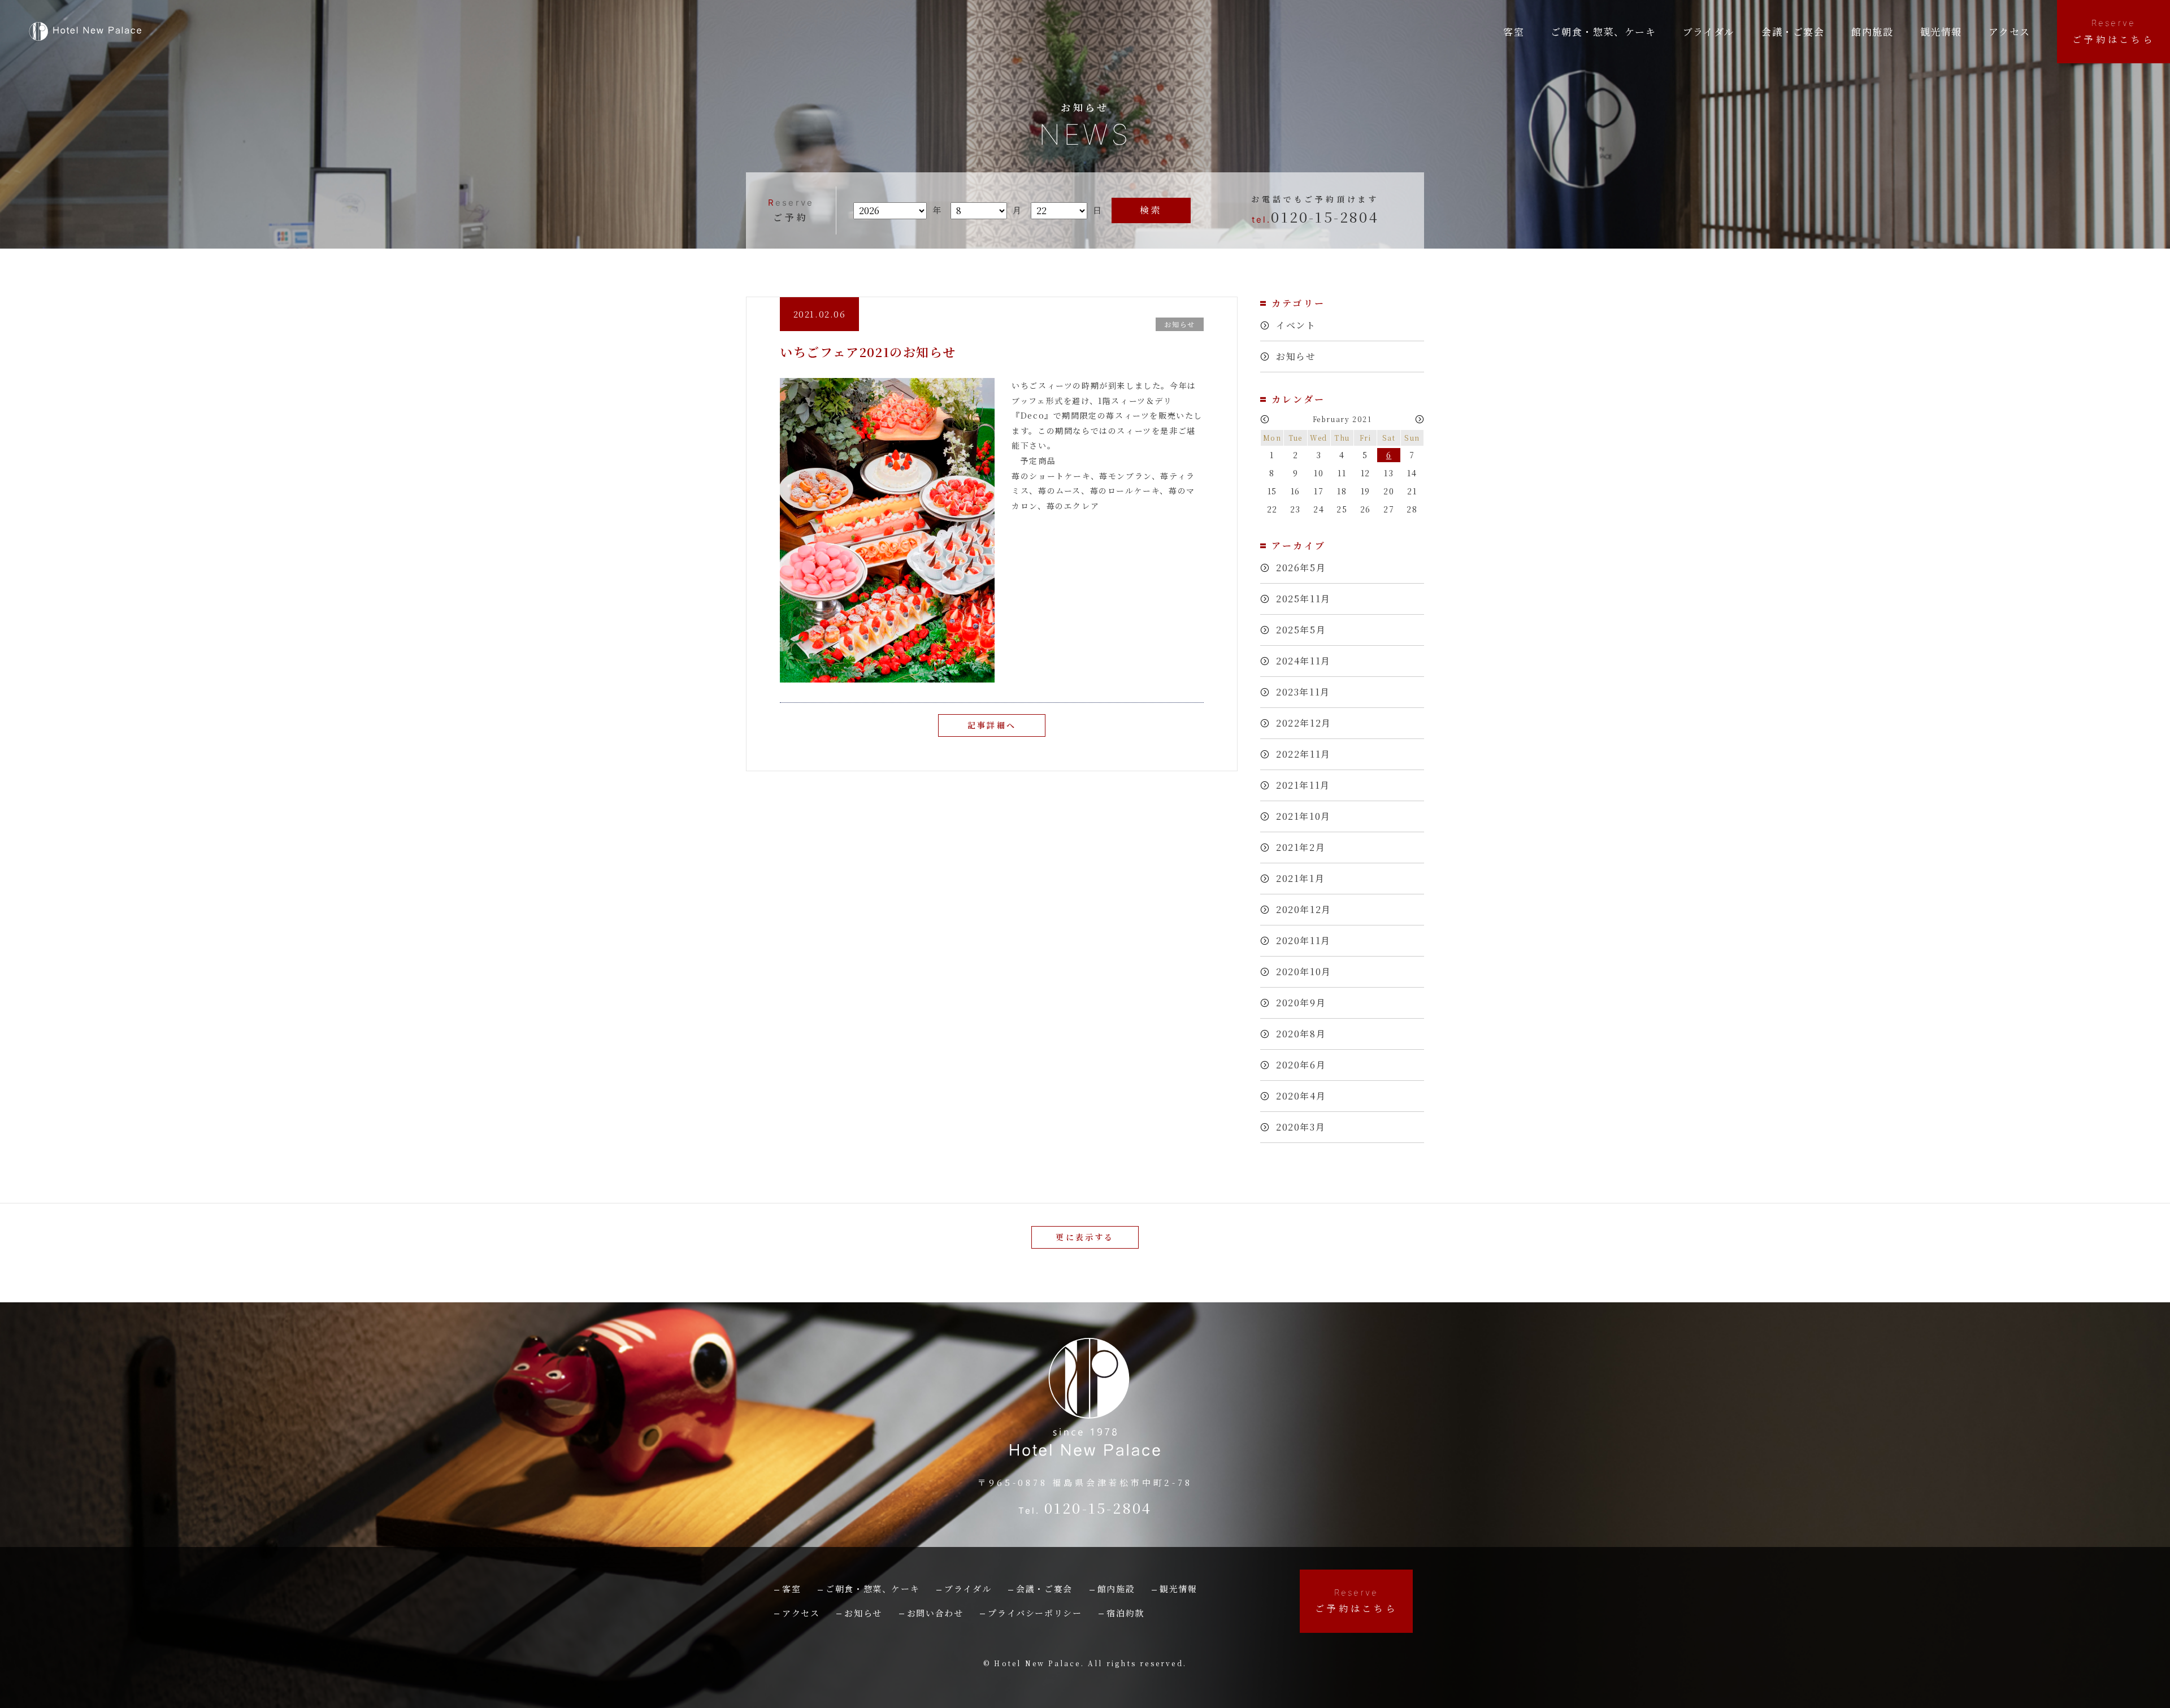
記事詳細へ (992, 725)
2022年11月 (1303, 754)
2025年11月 (1303, 599)
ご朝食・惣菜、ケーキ (1603, 31)
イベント (1296, 325)
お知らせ (1296, 356)
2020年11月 (1303, 940)
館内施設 (1872, 31)
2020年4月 (1301, 1096)
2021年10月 (1303, 816)
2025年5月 (1301, 630)
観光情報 (1941, 31)
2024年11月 (1303, 661)
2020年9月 (1301, 1003)
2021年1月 (1300, 878)
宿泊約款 (1125, 1613)
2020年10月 (1304, 972)
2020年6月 (1301, 1065)
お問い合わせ (935, 1613)
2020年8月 (1301, 1034)
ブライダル (1709, 31)
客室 (1514, 31)
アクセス (2009, 31)
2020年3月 (1301, 1127)
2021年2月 (1301, 847)
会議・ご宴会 (1044, 1589)
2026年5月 (1301, 568)
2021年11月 (1303, 785)
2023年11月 (1303, 692)
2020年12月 (1304, 909)
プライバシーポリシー (1035, 1613)
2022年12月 (1304, 723)
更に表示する (1085, 1237)
